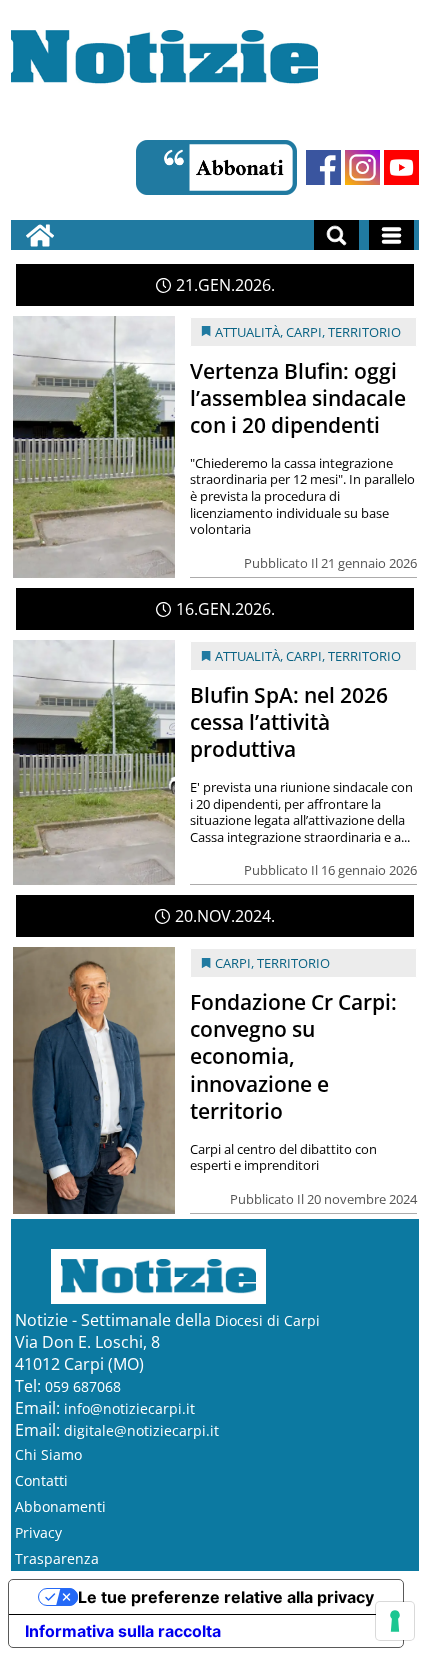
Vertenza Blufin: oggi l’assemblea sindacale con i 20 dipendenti (298, 398)
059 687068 (83, 1386)
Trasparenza (57, 1558)
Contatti (41, 1480)
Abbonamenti (60, 1506)
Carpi (304, 332)
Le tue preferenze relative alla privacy (226, 1597)
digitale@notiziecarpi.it (141, 1430)
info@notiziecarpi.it (129, 1408)
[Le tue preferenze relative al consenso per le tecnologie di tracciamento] (395, 1621)
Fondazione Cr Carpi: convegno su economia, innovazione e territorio (293, 1056)
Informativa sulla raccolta (123, 1631)
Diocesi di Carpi (267, 1320)
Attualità (247, 332)
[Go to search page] (336, 235)
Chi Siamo (48, 1454)
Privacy (38, 1532)
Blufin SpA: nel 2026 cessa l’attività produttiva (289, 722)
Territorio (364, 332)
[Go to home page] (40, 235)
